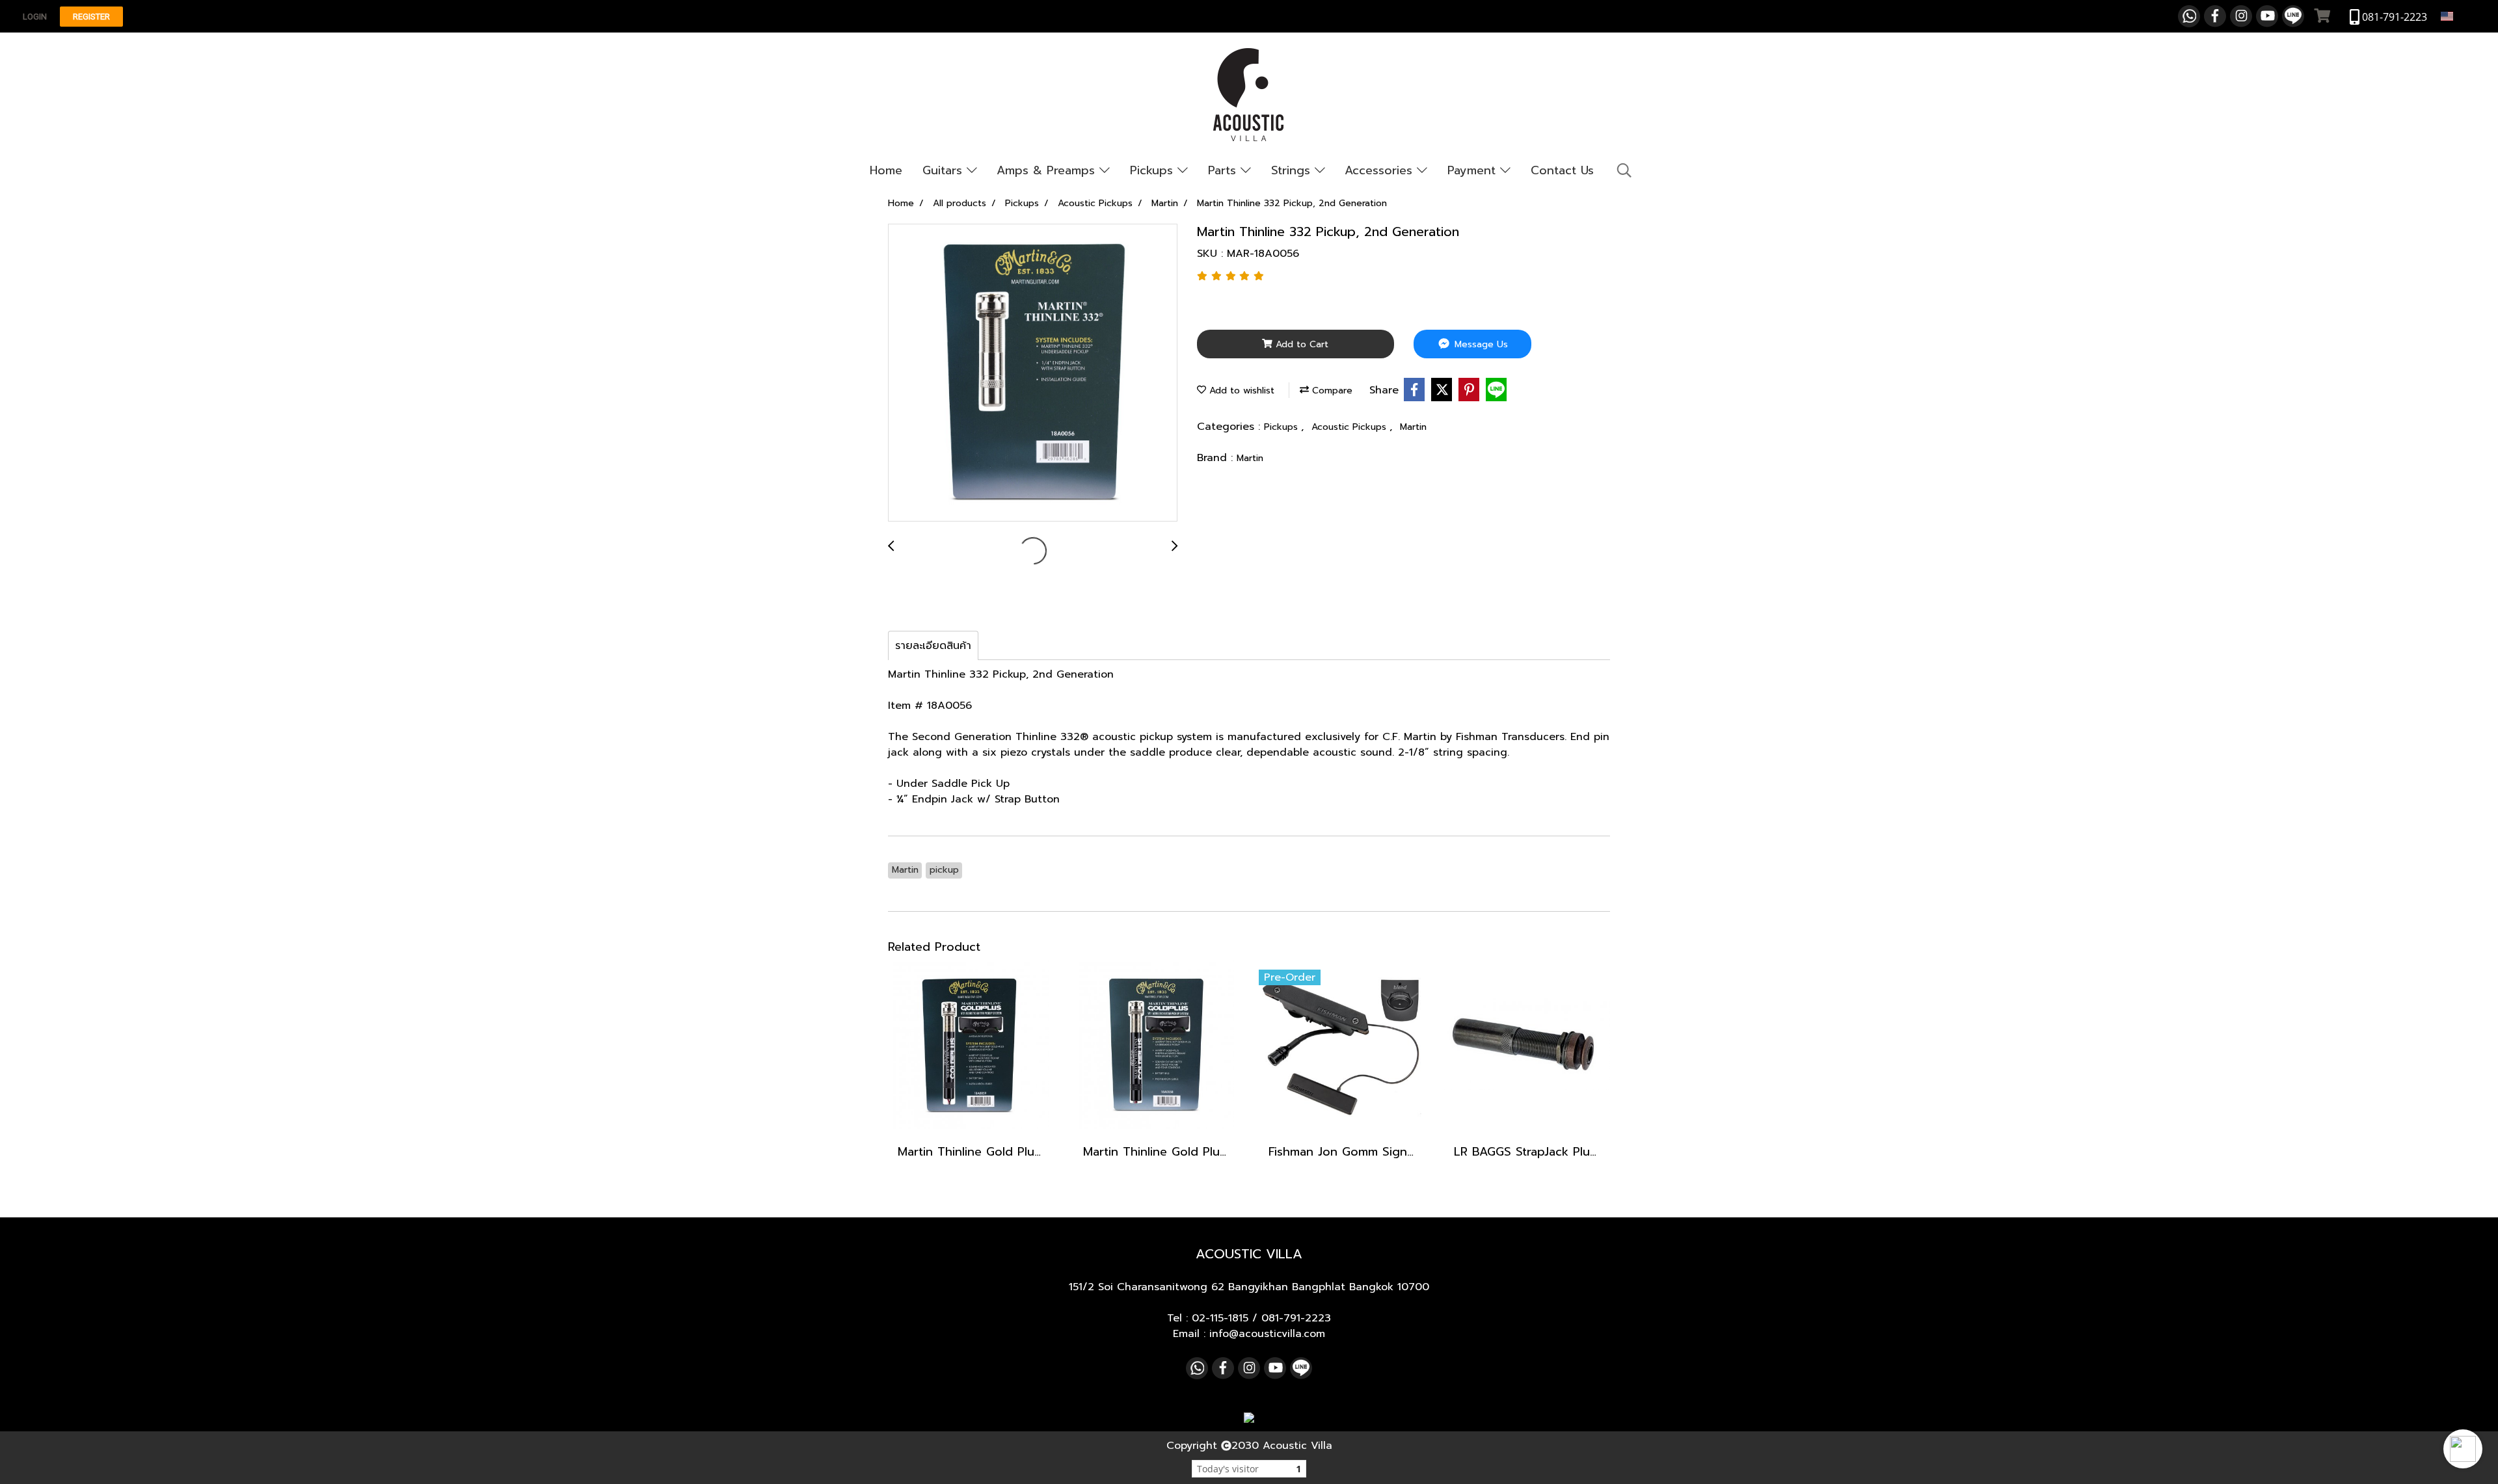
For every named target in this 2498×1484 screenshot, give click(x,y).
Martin (1413, 427)
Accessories (1381, 170)
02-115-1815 (1220, 1318)
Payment (1474, 170)
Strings (1293, 170)
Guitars (945, 170)
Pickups (1154, 170)
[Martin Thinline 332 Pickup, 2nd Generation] (1033, 373)
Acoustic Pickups (1350, 427)
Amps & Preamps (1048, 170)
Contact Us (1562, 170)
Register (91, 17)
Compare (1331, 391)
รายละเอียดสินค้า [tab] (933, 646)
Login (35, 17)
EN (2462, 16)
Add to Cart (1300, 344)
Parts (1224, 170)
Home (886, 170)
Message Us (1480, 344)
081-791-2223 (1296, 1318)
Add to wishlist (1240, 391)
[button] (2463, 1449)
